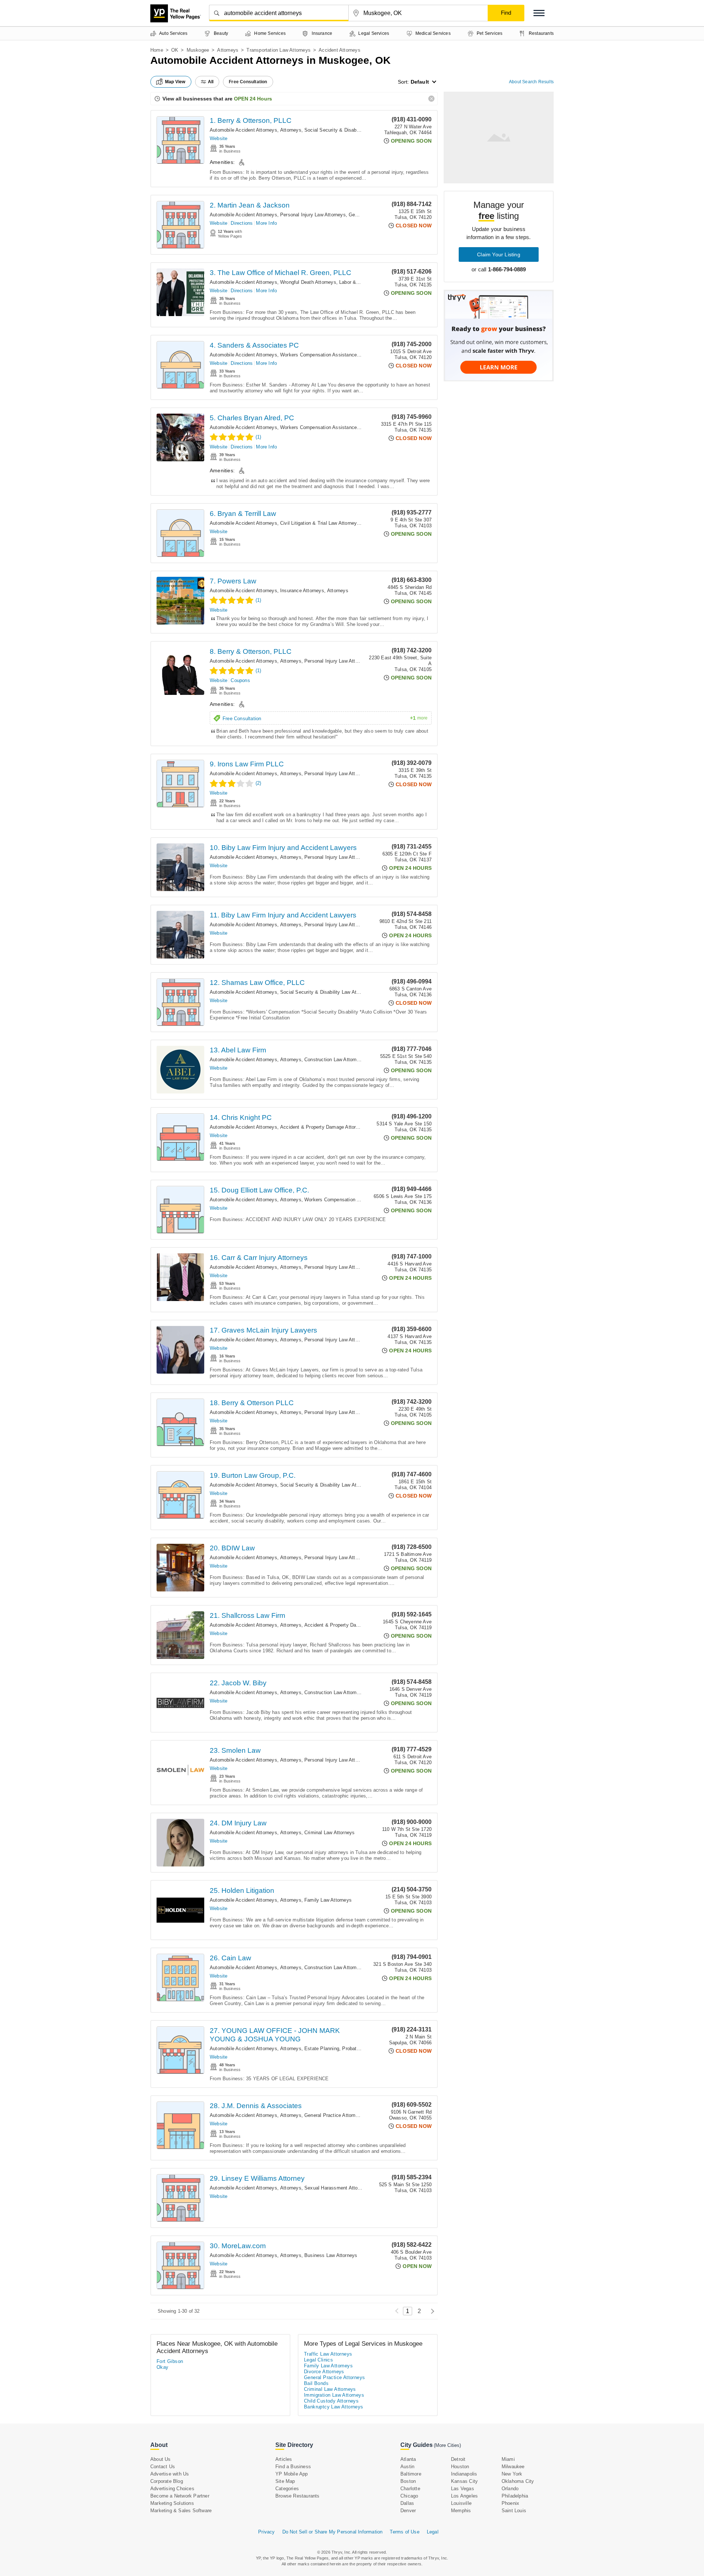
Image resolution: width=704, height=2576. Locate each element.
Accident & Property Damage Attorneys (323, 1127)
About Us (161, 2459)
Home (157, 50)
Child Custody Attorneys (331, 2401)
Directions (242, 223)
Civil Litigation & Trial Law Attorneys (320, 523)
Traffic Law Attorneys (328, 2354)
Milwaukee (513, 2467)
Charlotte (410, 2489)
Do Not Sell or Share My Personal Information (333, 2532)
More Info (266, 223)
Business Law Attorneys (331, 2255)
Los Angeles (464, 2496)
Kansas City (464, 2481)
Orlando (510, 2489)
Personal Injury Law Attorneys (313, 215)
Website (219, 138)
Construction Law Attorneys (334, 1060)
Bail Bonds (316, 2383)
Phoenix (510, 2503)
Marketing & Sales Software (181, 2511)
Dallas (407, 2503)
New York (512, 2474)
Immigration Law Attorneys (334, 2395)
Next (431, 2311)
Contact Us (163, 2467)
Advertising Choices (172, 2489)
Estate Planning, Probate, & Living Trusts (350, 2049)
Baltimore (411, 2474)
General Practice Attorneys (334, 2115)
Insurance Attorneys (302, 591)
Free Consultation (325, 718)
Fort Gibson (170, 2361)
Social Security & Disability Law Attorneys (351, 130)
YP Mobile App (292, 2474)
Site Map (285, 2481)
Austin (407, 2467)
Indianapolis (464, 2474)
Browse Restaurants (298, 2496)
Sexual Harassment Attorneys (337, 2188)
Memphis (461, 2511)
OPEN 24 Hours (253, 99)
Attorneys (228, 50)
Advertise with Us (170, 2474)
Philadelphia (515, 2496)
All (211, 82)
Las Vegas (463, 2489)
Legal (433, 2532)
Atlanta (408, 2459)
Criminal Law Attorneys (329, 1833)
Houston (460, 2467)
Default (420, 82)
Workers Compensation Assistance (318, 355)
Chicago (409, 2496)
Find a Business (293, 2467)
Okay (163, 2367)
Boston (408, 2481)
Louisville (461, 2503)
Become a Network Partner (180, 2496)
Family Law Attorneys (328, 1900)
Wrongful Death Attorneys (308, 282)
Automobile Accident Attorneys (243, 130)
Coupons (240, 680)
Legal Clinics (318, 2360)
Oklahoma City (518, 2481)
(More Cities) (447, 2445)
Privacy (266, 2532)
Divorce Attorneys (324, 2372)
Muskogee (198, 50)
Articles (284, 2459)
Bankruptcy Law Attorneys (334, 2407)
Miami (508, 2459)
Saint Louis (514, 2511)
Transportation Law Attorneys (278, 50)
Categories (287, 2489)
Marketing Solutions (172, 2503)
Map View (175, 82)
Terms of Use (404, 2532)
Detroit (458, 2459)
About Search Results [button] (531, 82)
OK (175, 50)
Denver (408, 2511)
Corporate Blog (167, 2481)
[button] (539, 13)
